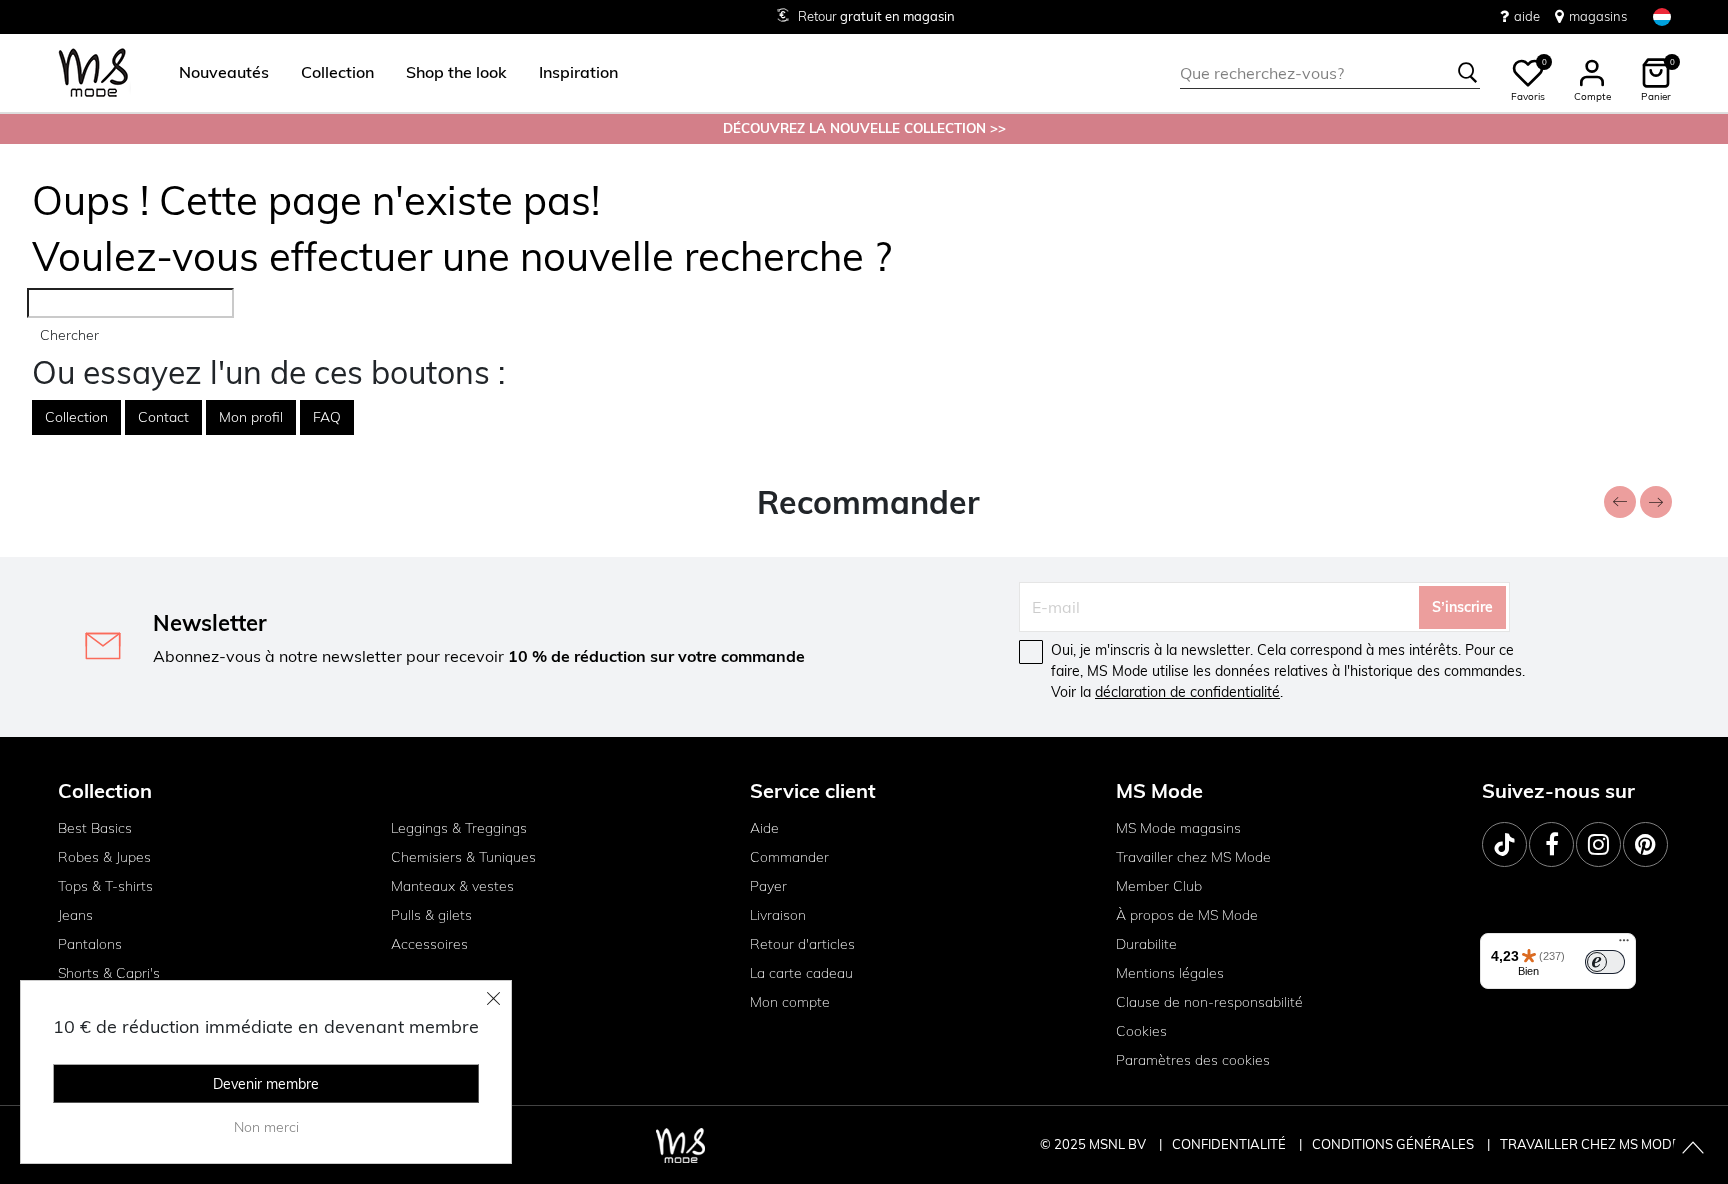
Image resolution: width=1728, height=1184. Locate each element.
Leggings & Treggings (459, 828)
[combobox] (1330, 73)
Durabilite (1146, 944)
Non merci (266, 1127)
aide (1527, 16)
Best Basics (95, 828)
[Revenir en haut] (1693, 1149)
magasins (1598, 16)
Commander (789, 857)
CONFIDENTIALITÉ (1229, 1144)
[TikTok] (1504, 844)
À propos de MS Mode (1187, 915)
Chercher (69, 335)
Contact (163, 417)
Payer (768, 886)
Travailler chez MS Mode (1193, 857)
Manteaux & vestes (452, 886)
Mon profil (251, 417)
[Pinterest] (1645, 844)
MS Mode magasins (1178, 828)
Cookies (1141, 1031)
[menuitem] (216, 73)
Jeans (75, 915)
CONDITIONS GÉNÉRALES (1394, 1144)
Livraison (778, 915)
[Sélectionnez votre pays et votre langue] (1662, 16)
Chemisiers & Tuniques (463, 857)
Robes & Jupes (104, 857)
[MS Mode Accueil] (93, 73)
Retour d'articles (802, 944)
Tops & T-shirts (105, 886)
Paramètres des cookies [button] (1193, 1060)
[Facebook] (1551, 844)
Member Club (1159, 886)
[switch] (1605, 962)
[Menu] (1624, 945)
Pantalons (90, 944)
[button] (224, 73)
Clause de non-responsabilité (1209, 1002)
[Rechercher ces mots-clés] (1468, 73)
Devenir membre (266, 1084)
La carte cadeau (801, 973)
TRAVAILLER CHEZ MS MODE (1590, 1144)
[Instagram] (1598, 844)
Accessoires (429, 944)
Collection (76, 417)
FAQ (327, 417)
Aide (764, 828)
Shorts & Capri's (109, 973)
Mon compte (790, 1002)
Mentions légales (1170, 973)
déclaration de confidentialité (1187, 692)
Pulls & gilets (431, 915)
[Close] (494, 998)
